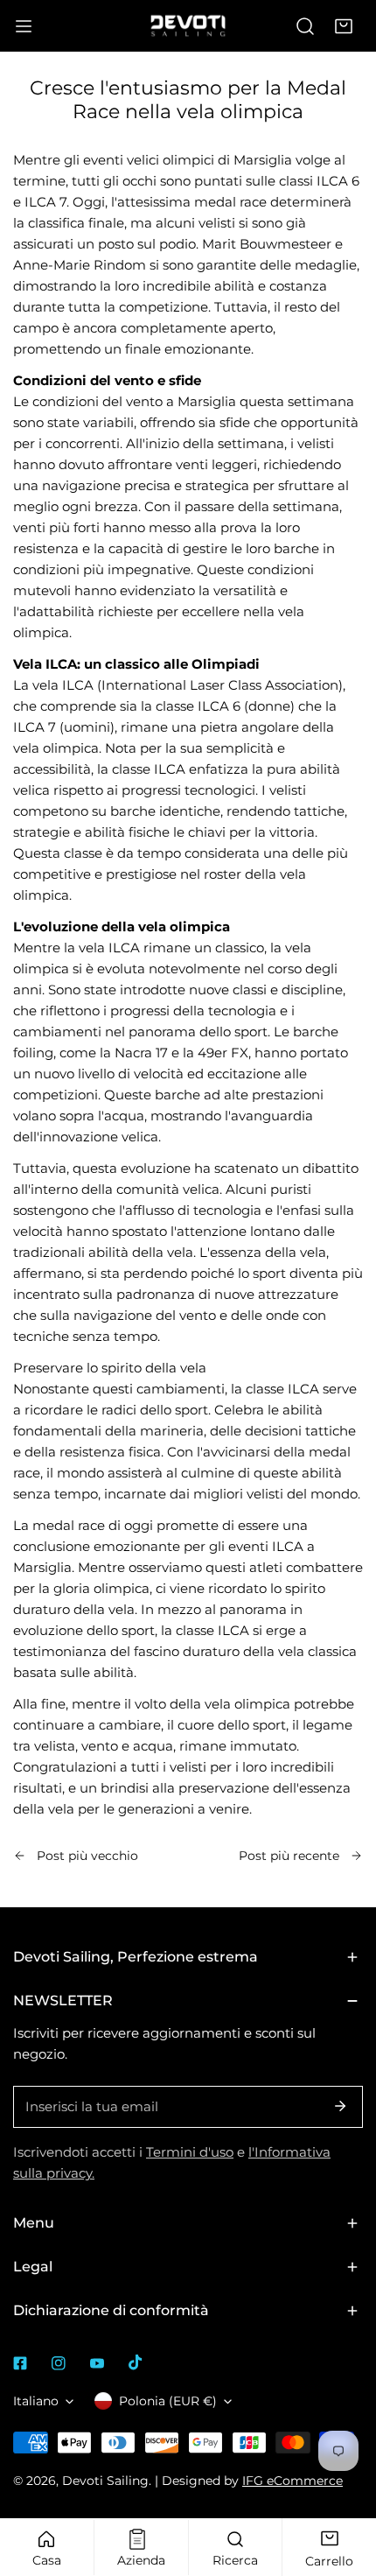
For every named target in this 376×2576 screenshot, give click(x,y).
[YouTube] (97, 2363)
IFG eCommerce (292, 2481)
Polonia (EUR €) (168, 2401)
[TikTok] (136, 2362)
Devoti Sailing (105, 2481)
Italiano (36, 2401)
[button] (344, 26)
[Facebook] (20, 2363)
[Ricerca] (305, 26)
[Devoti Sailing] (188, 25)
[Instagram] (59, 2363)
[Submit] (340, 2106)
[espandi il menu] (24, 26)
